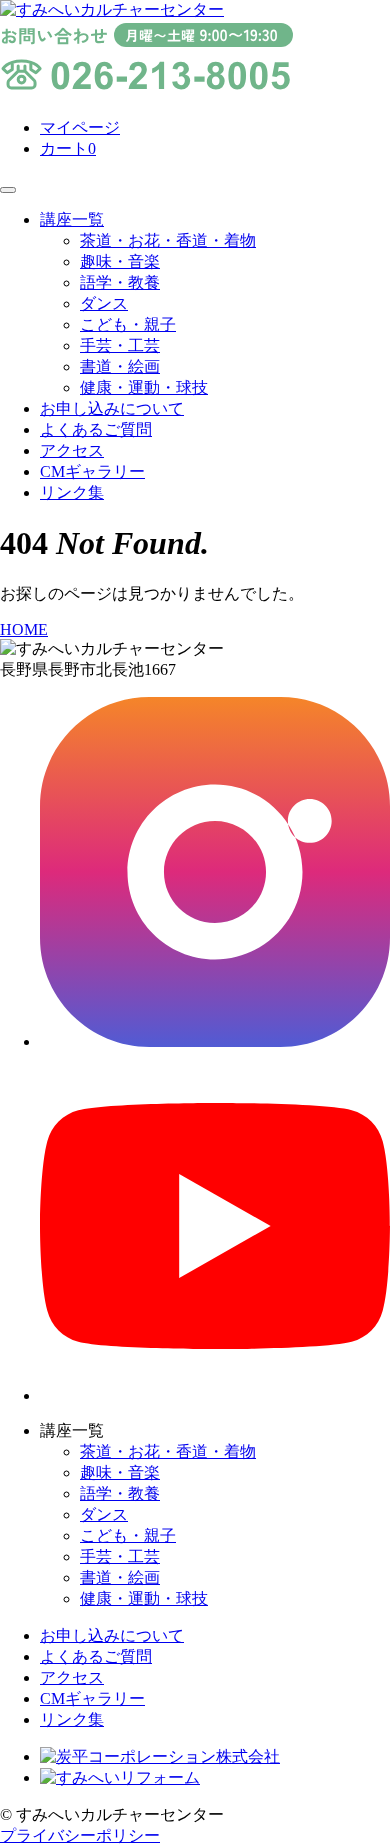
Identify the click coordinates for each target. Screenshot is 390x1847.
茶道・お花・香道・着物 (168, 240)
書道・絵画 (120, 366)
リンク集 (72, 492)
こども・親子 (128, 324)
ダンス (104, 303)
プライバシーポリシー (80, 1835)
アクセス (72, 450)
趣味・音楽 (120, 261)
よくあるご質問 (96, 429)
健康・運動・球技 (144, 387)
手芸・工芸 (120, 345)
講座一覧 (72, 219)
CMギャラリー (92, 471)
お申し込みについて (112, 408)
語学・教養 (120, 282)
